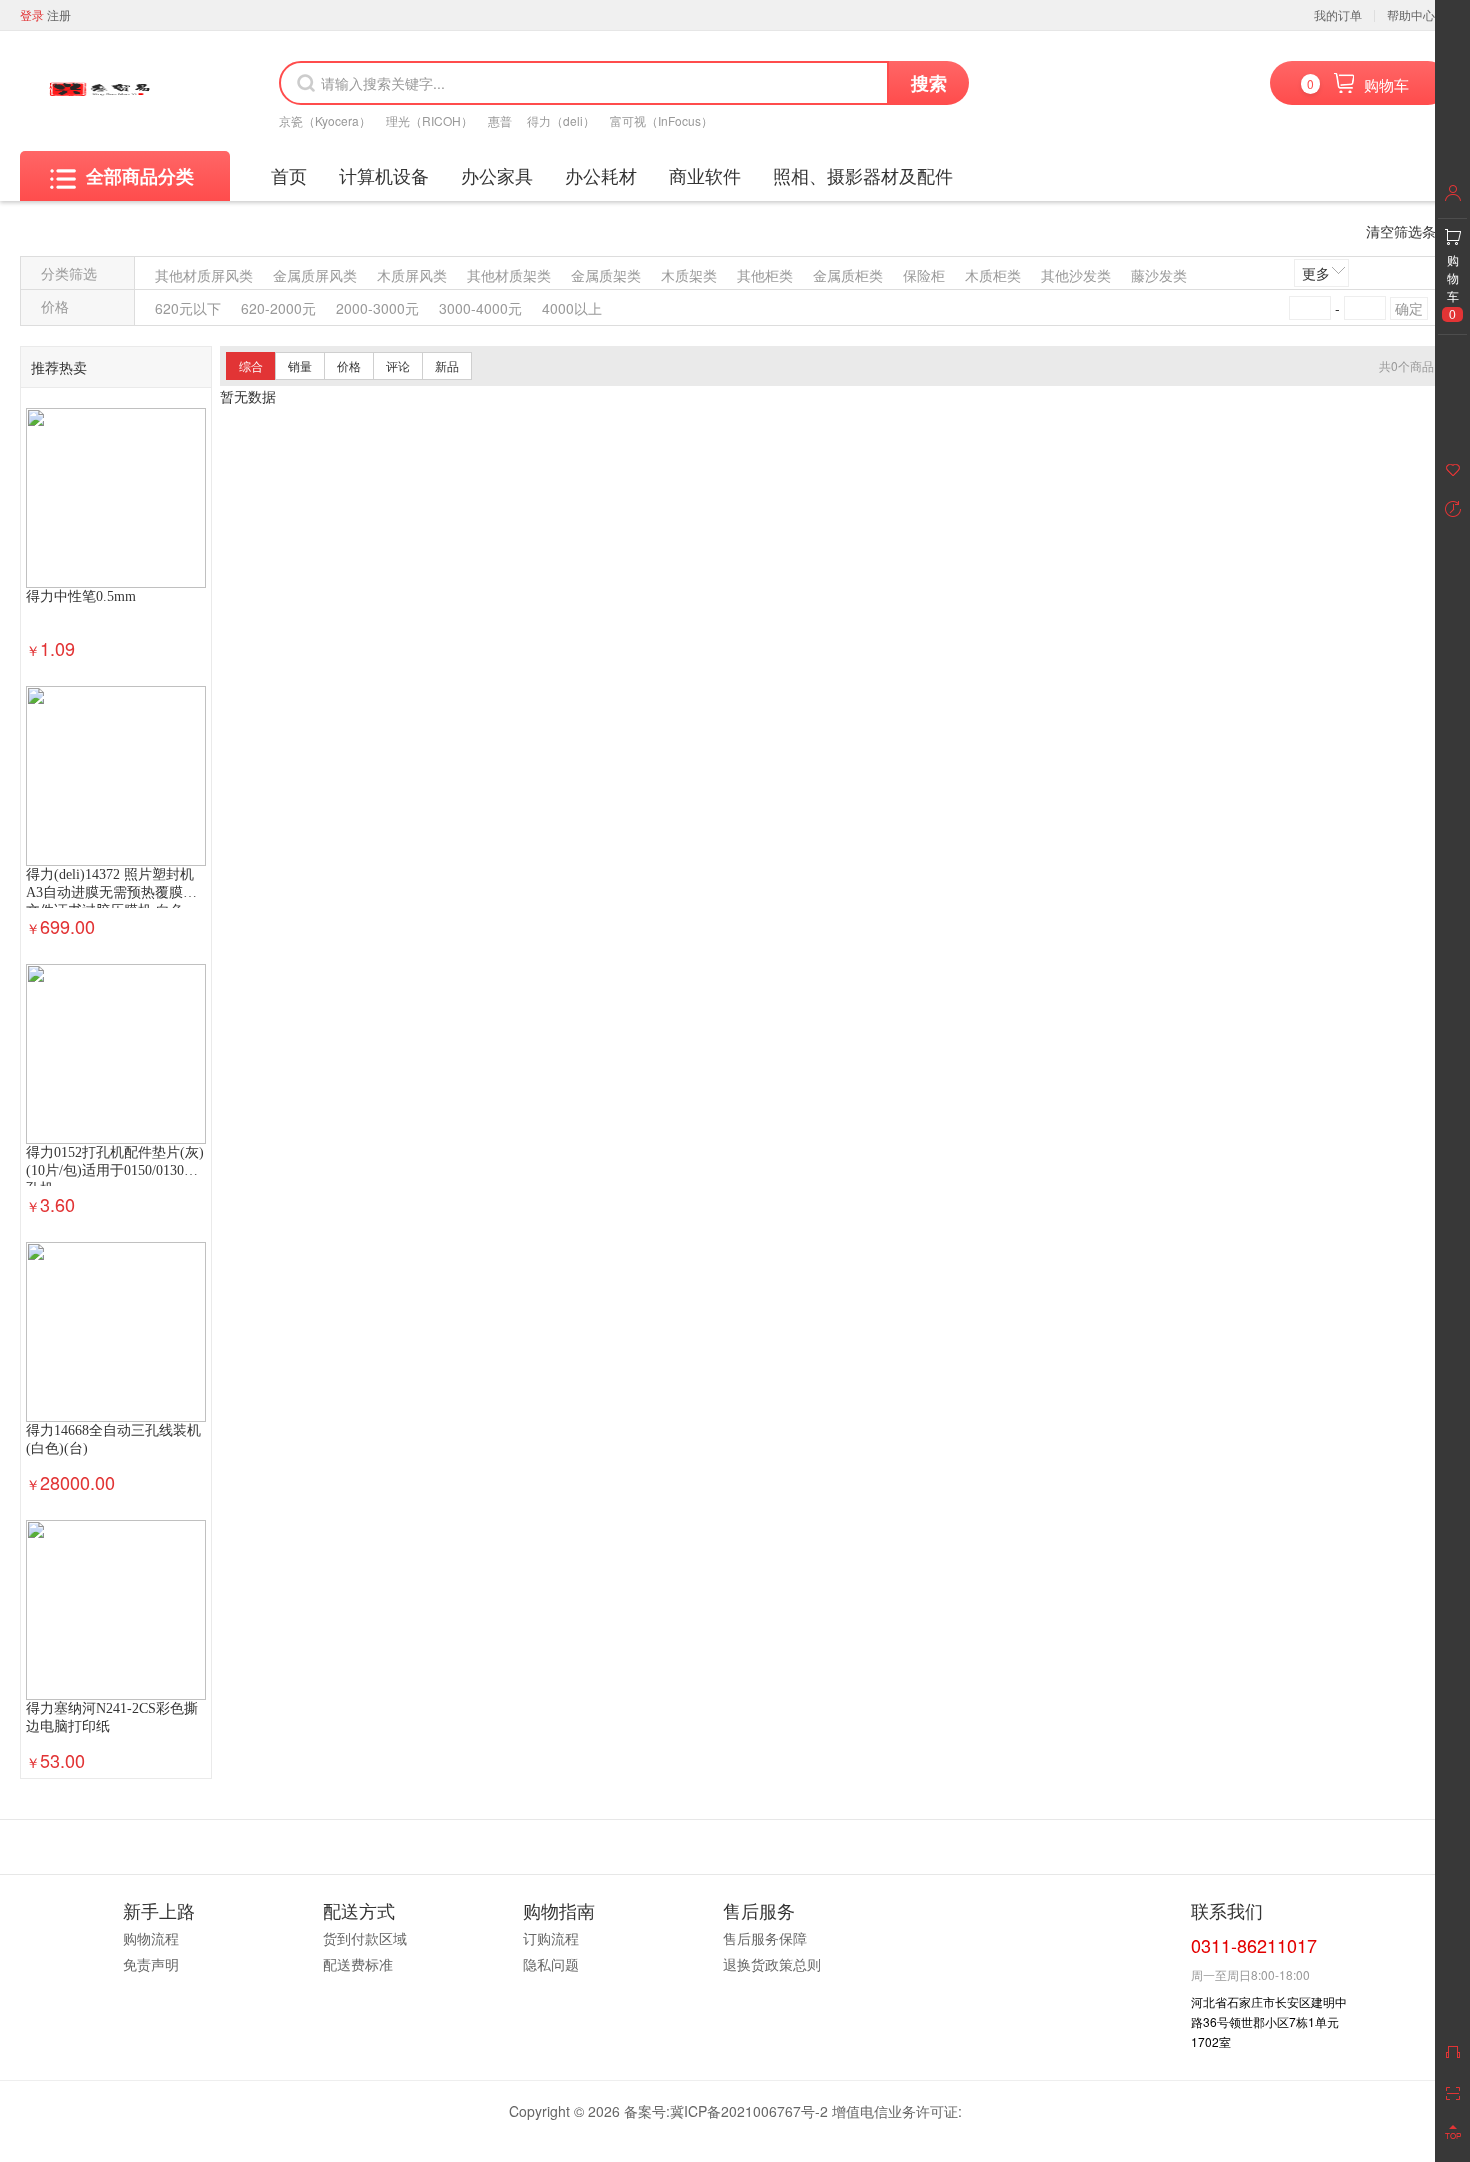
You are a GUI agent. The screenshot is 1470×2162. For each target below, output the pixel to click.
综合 (251, 365)
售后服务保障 (765, 1938)
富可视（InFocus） (661, 120)
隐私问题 (551, 1964)
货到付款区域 (365, 1938)
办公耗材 (601, 175)
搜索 (929, 83)
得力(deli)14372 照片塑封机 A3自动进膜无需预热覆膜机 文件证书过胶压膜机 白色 (111, 892)
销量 (300, 365)
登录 (32, 14)
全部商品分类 (140, 176)
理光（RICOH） (429, 120)
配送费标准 (358, 1964)
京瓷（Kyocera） (325, 120)
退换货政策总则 (772, 1964)
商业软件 (705, 175)
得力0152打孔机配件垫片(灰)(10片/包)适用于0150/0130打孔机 (115, 1170)
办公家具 (497, 175)
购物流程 (151, 1938)
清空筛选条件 (1408, 231)
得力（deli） (561, 120)
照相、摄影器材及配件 (863, 175)
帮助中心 (1411, 14)
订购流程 (551, 1938)
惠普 (500, 120)
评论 (398, 365)
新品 (447, 365)
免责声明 (151, 1964)
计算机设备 (384, 175)
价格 (349, 365)
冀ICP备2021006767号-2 (749, 2111)
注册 (59, 14)
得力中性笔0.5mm (81, 596)
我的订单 (1338, 14)
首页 (289, 175)
